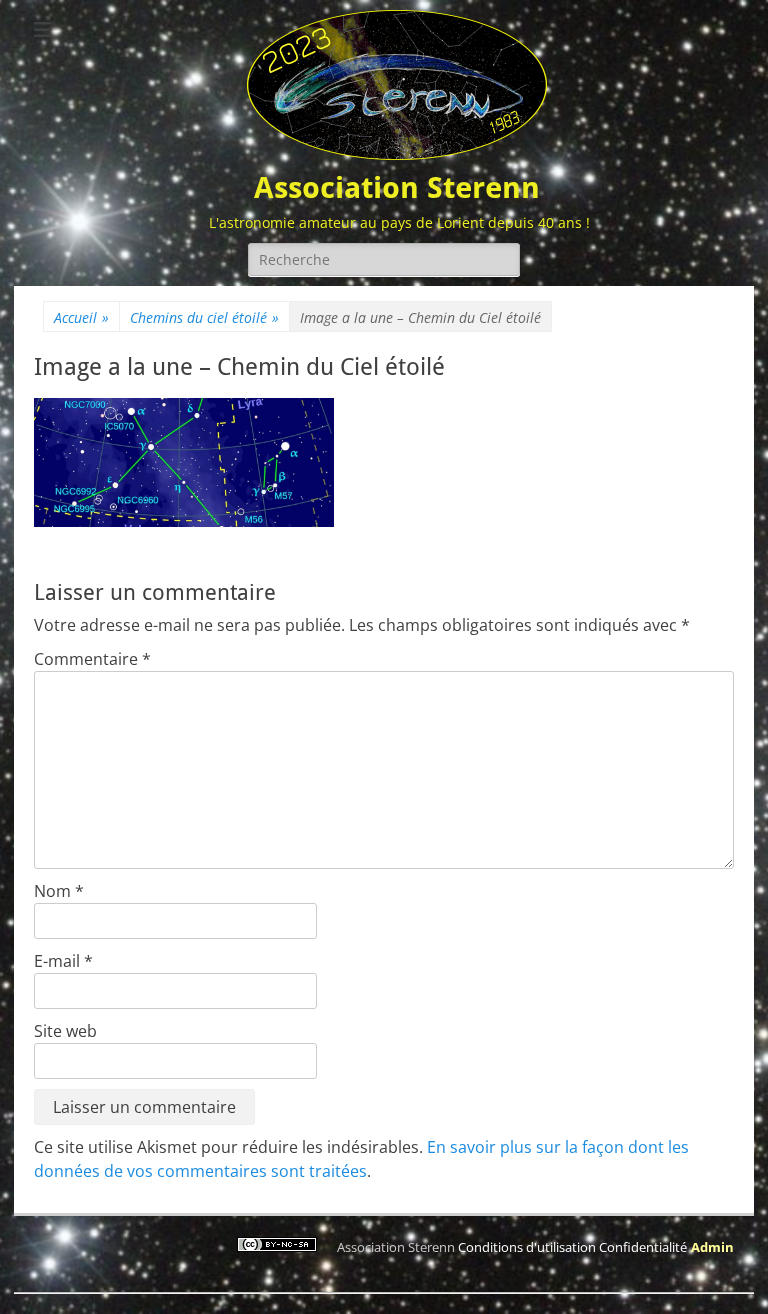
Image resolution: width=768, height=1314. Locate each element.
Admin (712, 1247)
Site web (65, 1031)
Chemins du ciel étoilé (204, 317)
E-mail (63, 961)
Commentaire (92, 659)
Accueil (81, 317)
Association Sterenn (397, 187)
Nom (59, 891)
